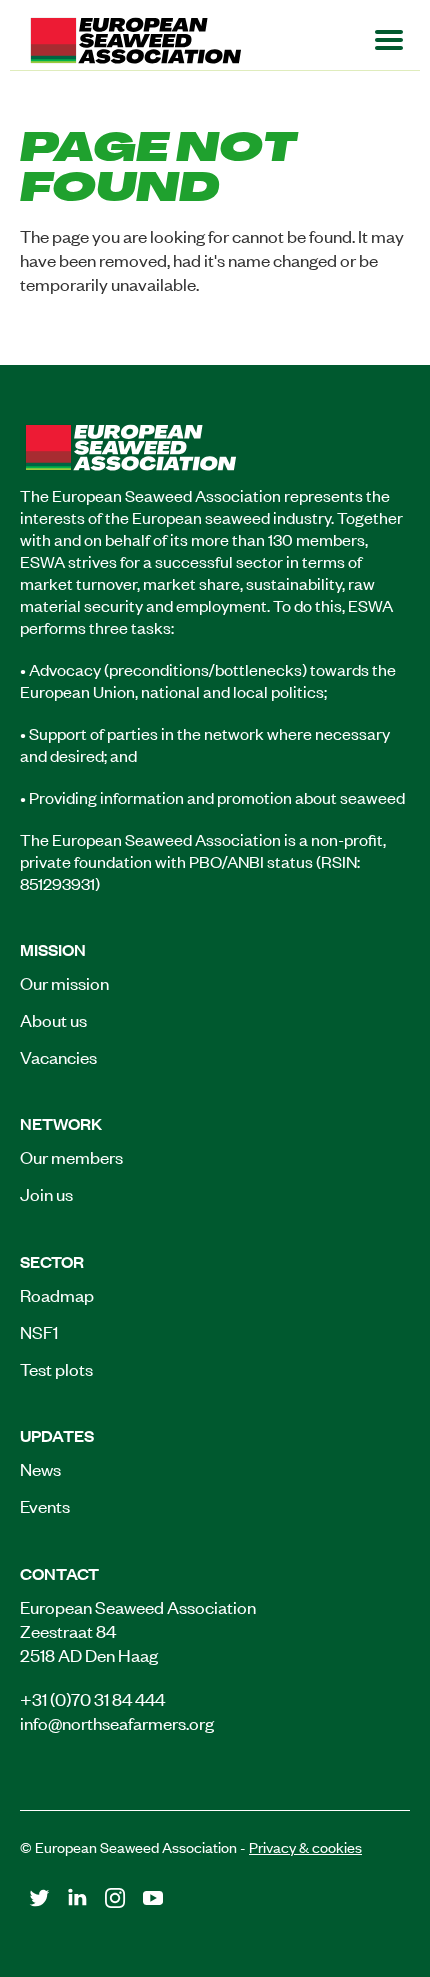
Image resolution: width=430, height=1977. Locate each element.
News (40, 1468)
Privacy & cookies (305, 1846)
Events (45, 1505)
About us (53, 1019)
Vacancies (58, 1056)
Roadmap (57, 1294)
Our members (71, 1156)
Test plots (56, 1368)
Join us (46, 1193)
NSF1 (39, 1331)
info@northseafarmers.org (117, 1722)
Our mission (64, 982)
